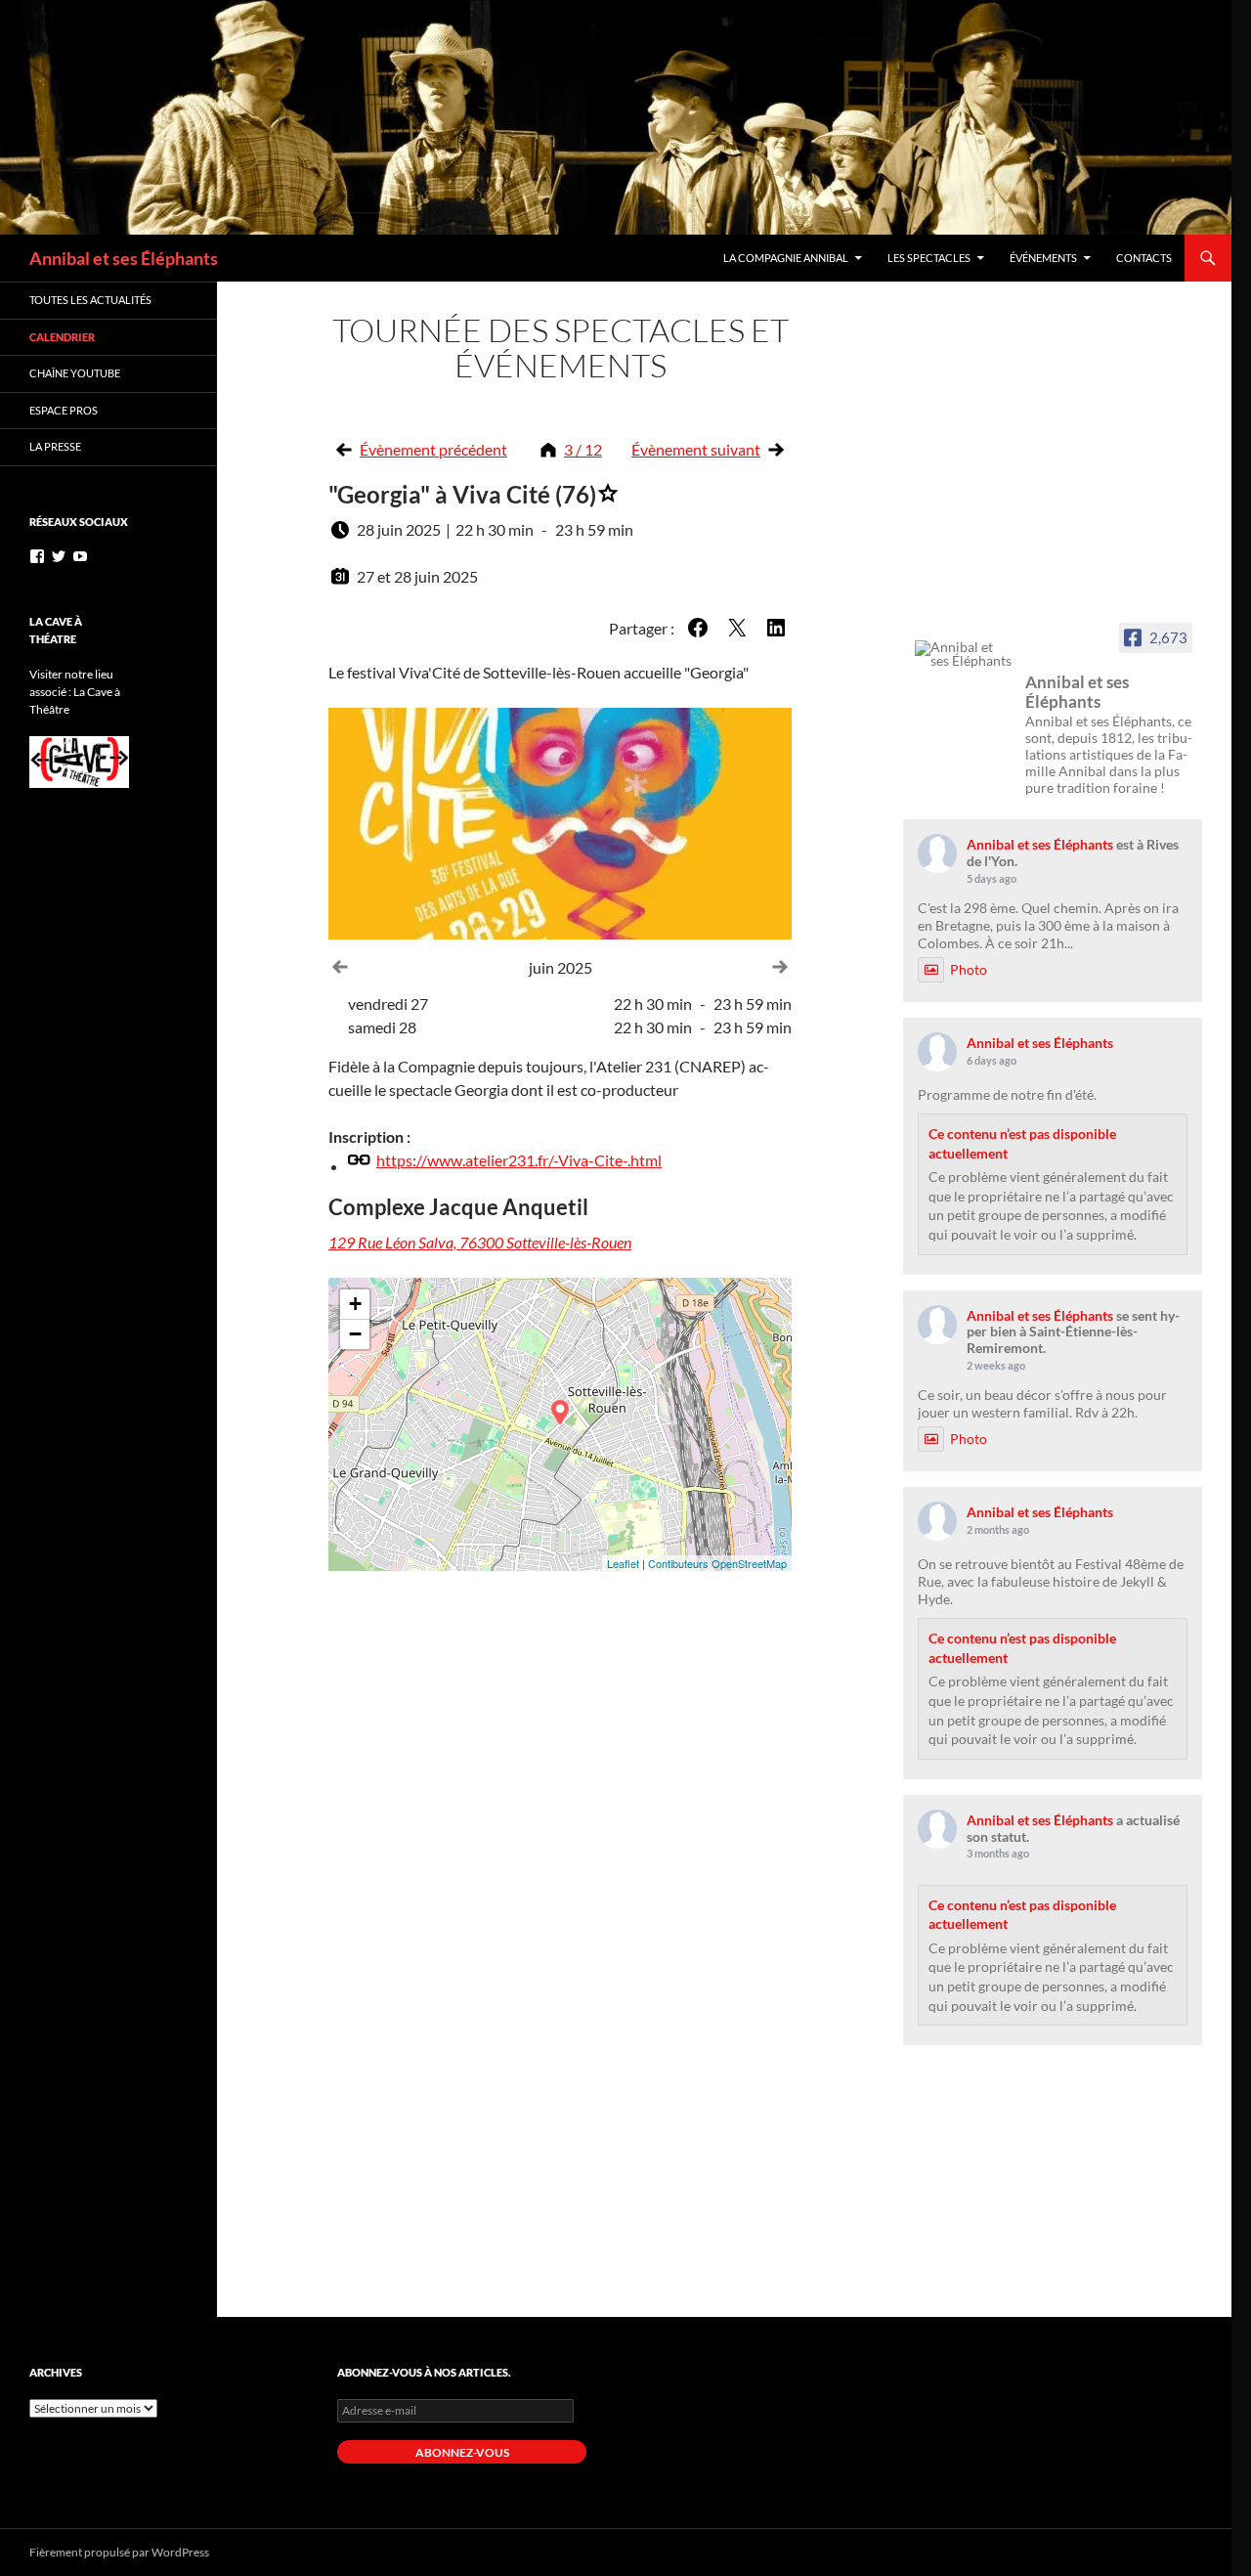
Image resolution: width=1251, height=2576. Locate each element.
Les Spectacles (929, 258)
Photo (969, 969)
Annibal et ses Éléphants (124, 258)
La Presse (55, 446)
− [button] (355, 1334)
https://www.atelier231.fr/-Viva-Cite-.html (519, 1160)
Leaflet (623, 1563)
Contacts (1144, 258)
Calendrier (62, 337)
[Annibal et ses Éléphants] (964, 654)
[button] (698, 628)
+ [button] (355, 1304)
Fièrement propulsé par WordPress (119, 2552)
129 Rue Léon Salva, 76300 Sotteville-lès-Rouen (480, 1242)
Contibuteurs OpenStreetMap (717, 1563)
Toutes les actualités (90, 300)
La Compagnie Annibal (786, 258)
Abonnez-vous (462, 2452)
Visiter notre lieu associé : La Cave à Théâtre (75, 692)
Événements (1043, 258)
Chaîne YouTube (75, 373)
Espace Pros (64, 410)
